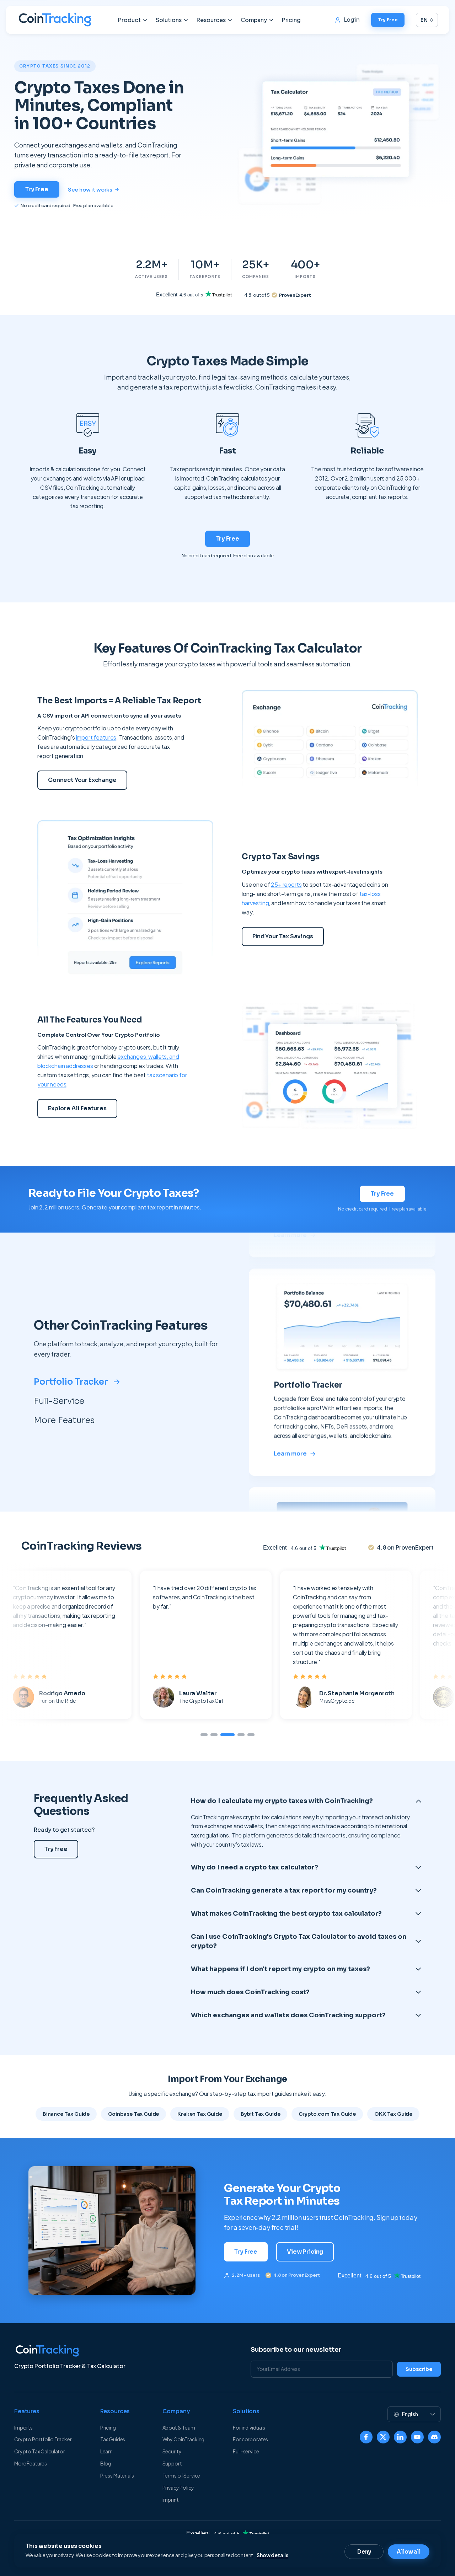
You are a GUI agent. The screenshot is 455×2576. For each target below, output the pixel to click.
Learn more (290, 1453)
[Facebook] (366, 2437)
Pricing (291, 20)
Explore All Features (77, 1108)
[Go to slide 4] (237, 1735)
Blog (106, 2463)
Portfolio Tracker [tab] (71, 1382)
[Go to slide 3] (224, 1735)
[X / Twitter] (383, 2437)
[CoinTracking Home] (55, 20)
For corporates (250, 2439)
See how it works (90, 189)
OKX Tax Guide (393, 2114)
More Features (31, 2463)
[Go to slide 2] (214, 1735)
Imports (23, 2427)
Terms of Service (181, 2475)
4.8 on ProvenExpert (297, 2275)
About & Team (179, 2427)
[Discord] (434, 2437)
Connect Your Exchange (82, 780)
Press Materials (117, 2475)
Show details (272, 2555)
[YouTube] (417, 2437)
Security (172, 2451)
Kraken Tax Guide (200, 2114)
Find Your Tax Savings (283, 936)
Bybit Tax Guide (261, 2114)
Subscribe (419, 2369)
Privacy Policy (178, 2488)
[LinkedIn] (400, 2437)
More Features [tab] (64, 1420)
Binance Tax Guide (66, 2114)
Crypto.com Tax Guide (327, 2114)
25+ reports (286, 884)
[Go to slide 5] (251, 1735)
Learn (106, 2451)
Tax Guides (113, 2439)
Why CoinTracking (184, 2439)
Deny (364, 2552)
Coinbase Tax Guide (133, 2114)
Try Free (388, 20)
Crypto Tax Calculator (40, 2451)
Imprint (171, 2500)
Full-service (246, 2451)
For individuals (249, 2427)
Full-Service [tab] (59, 1401)
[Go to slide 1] (204, 1735)
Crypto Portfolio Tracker (43, 2439)
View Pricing (305, 2252)
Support (172, 2463)
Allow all (409, 2552)
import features (96, 737)
